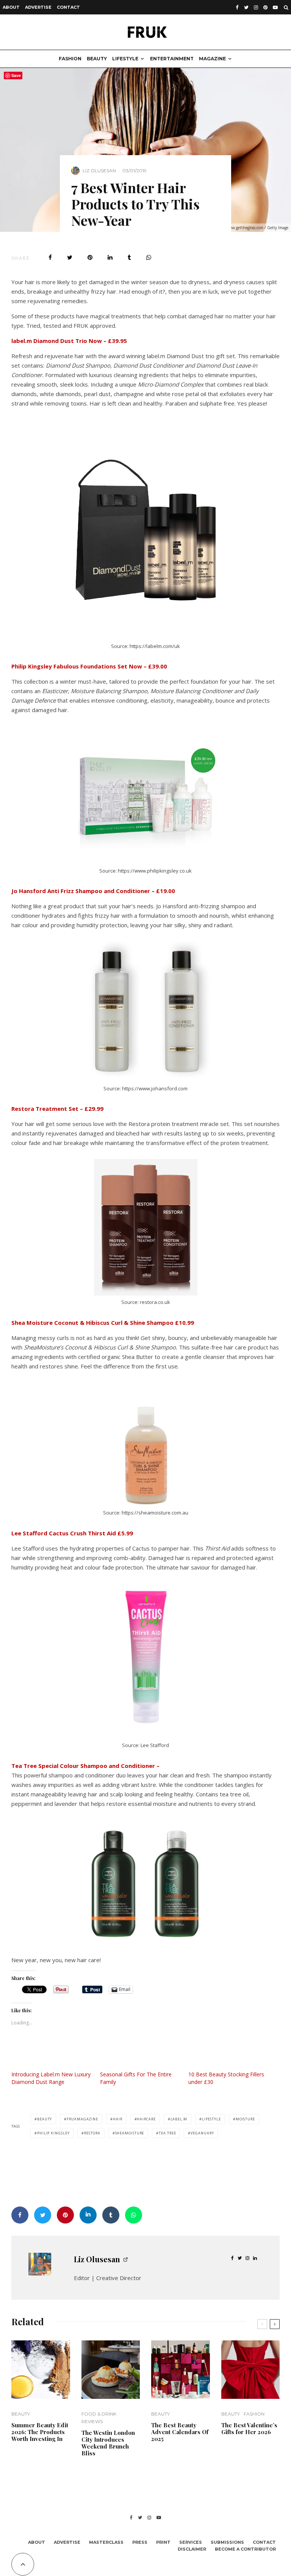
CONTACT (68, 7)
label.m (179, 2119)
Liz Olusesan (99, 171)
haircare (146, 2119)
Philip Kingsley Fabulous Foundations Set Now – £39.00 (89, 666)
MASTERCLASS (106, 2542)
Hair (118, 2119)
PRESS (140, 2542)
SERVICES (191, 2542)
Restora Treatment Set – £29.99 (57, 1109)
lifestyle (211, 2119)
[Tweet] (70, 257)
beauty (45, 2119)
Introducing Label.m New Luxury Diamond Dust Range (51, 2078)
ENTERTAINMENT (172, 59)
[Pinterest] (265, 7)
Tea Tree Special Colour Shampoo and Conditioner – (85, 1766)
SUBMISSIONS (227, 2542)
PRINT (163, 2542)
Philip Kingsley (53, 2133)
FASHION (70, 59)
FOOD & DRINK (99, 2414)
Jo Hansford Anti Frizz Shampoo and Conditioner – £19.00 (93, 891)
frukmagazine (82, 2119)
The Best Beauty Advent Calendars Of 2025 (180, 2432)
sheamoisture (130, 2133)
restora (92, 2133)
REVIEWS (92, 2421)
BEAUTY (97, 59)
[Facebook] (237, 7)
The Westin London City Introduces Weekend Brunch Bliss (108, 2443)
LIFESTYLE (125, 59)
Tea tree (167, 2133)
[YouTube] (275, 7)
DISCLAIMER (192, 2549)
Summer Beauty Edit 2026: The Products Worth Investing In (40, 2432)
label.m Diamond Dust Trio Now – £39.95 (69, 341)
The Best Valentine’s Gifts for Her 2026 (249, 2428)
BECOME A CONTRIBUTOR (245, 2549)
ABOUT (11, 7)
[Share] (50, 257)
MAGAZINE (212, 59)
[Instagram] (256, 7)
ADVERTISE (38, 7)
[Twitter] (246, 7)
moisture (245, 2119)
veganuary (202, 2133)
